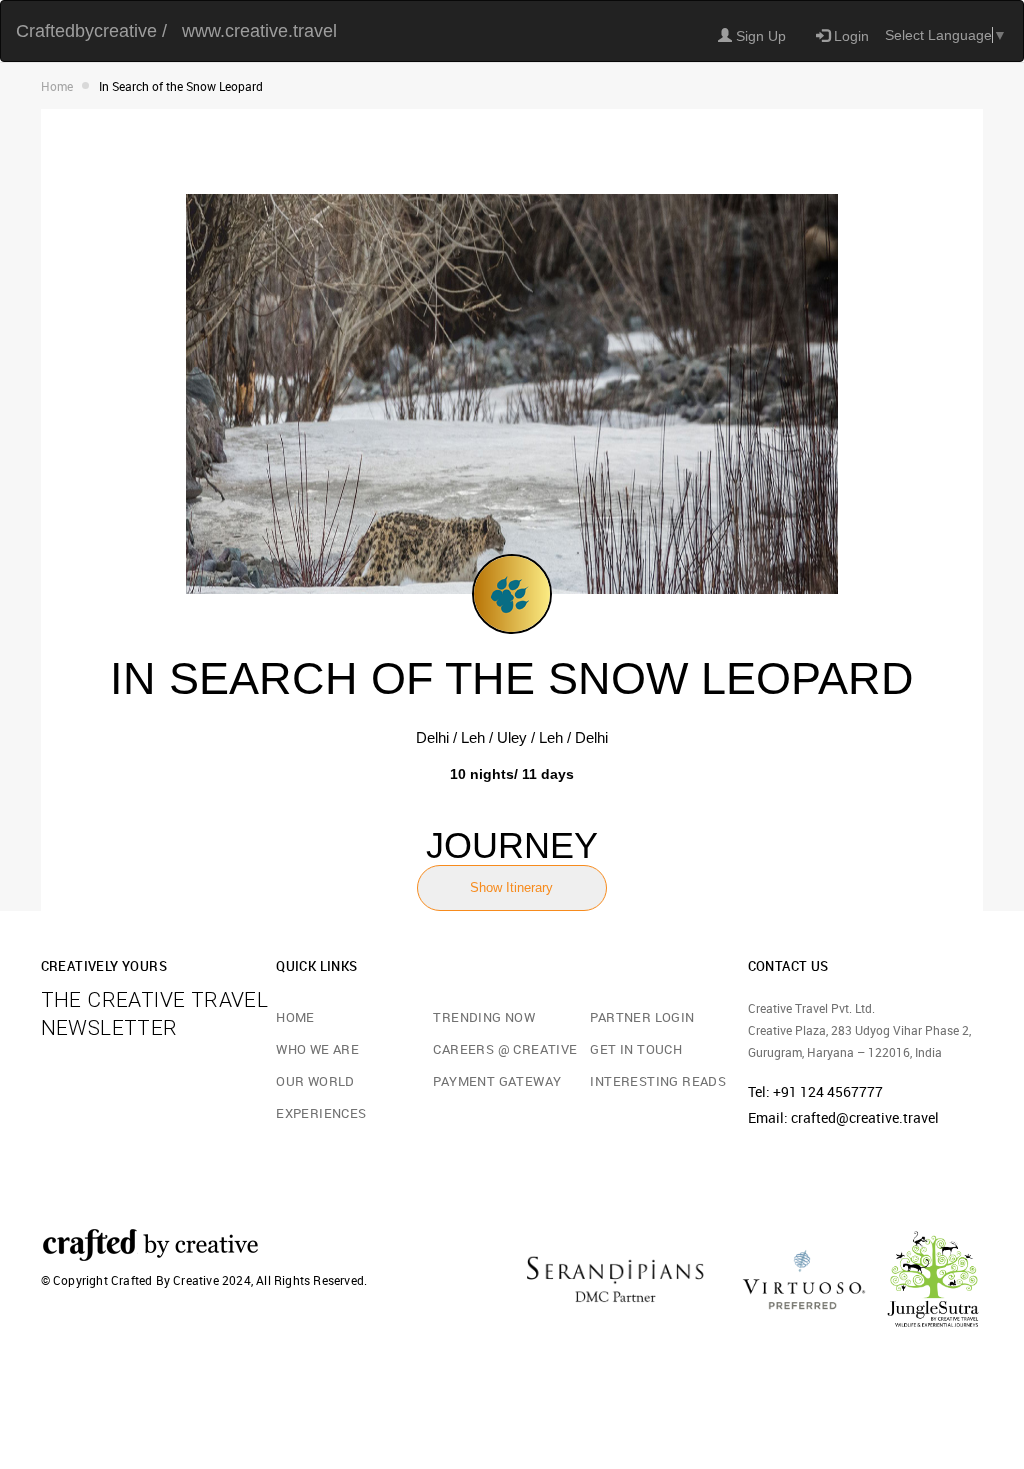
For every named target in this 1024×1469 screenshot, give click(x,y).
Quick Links (316, 966)
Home (57, 86)
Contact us (788, 966)
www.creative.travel (259, 31)
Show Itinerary (511, 887)
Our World (315, 1081)
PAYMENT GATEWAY (497, 1081)
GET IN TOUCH (636, 1049)
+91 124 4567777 (828, 1091)
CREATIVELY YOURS (104, 966)
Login (849, 36)
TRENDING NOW (484, 1017)
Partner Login (642, 1017)
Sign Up (759, 36)
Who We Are (317, 1049)
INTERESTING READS (658, 1081)
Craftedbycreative (91, 31)
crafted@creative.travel (865, 1117)
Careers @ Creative (505, 1049)
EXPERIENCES (321, 1113)
